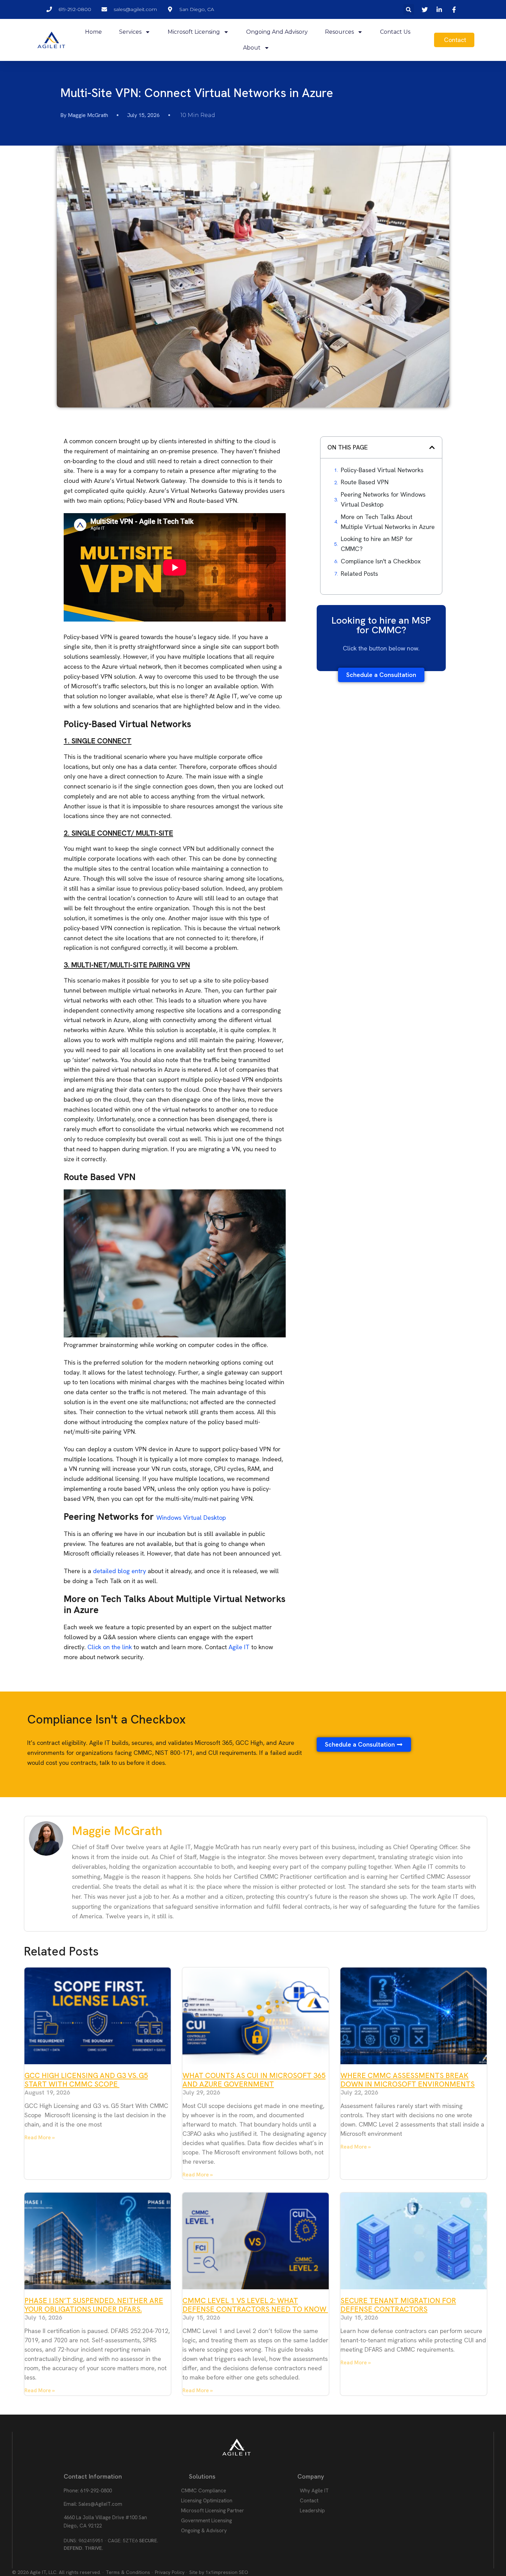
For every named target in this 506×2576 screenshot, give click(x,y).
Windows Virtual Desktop (191, 1518)
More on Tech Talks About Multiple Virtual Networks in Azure (388, 522)
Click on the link (110, 1647)
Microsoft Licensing (194, 32)
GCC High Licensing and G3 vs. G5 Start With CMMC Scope (86, 2080)
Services (130, 32)
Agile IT (239, 1647)
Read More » (40, 2138)
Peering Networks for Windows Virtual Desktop (383, 499)
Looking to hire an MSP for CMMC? (377, 544)
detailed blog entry (119, 1571)
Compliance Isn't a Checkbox (381, 561)
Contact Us (395, 32)
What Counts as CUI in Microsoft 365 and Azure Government (254, 2080)
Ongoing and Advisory (277, 32)
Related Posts (359, 574)
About (252, 48)
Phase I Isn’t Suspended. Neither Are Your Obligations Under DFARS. (94, 2305)
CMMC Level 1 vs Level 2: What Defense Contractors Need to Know (255, 2305)
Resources (339, 32)
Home (93, 32)
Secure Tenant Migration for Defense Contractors (398, 2305)
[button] (409, 9)
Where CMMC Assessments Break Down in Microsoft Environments (408, 2080)
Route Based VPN (365, 482)
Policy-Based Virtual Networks (382, 470)
